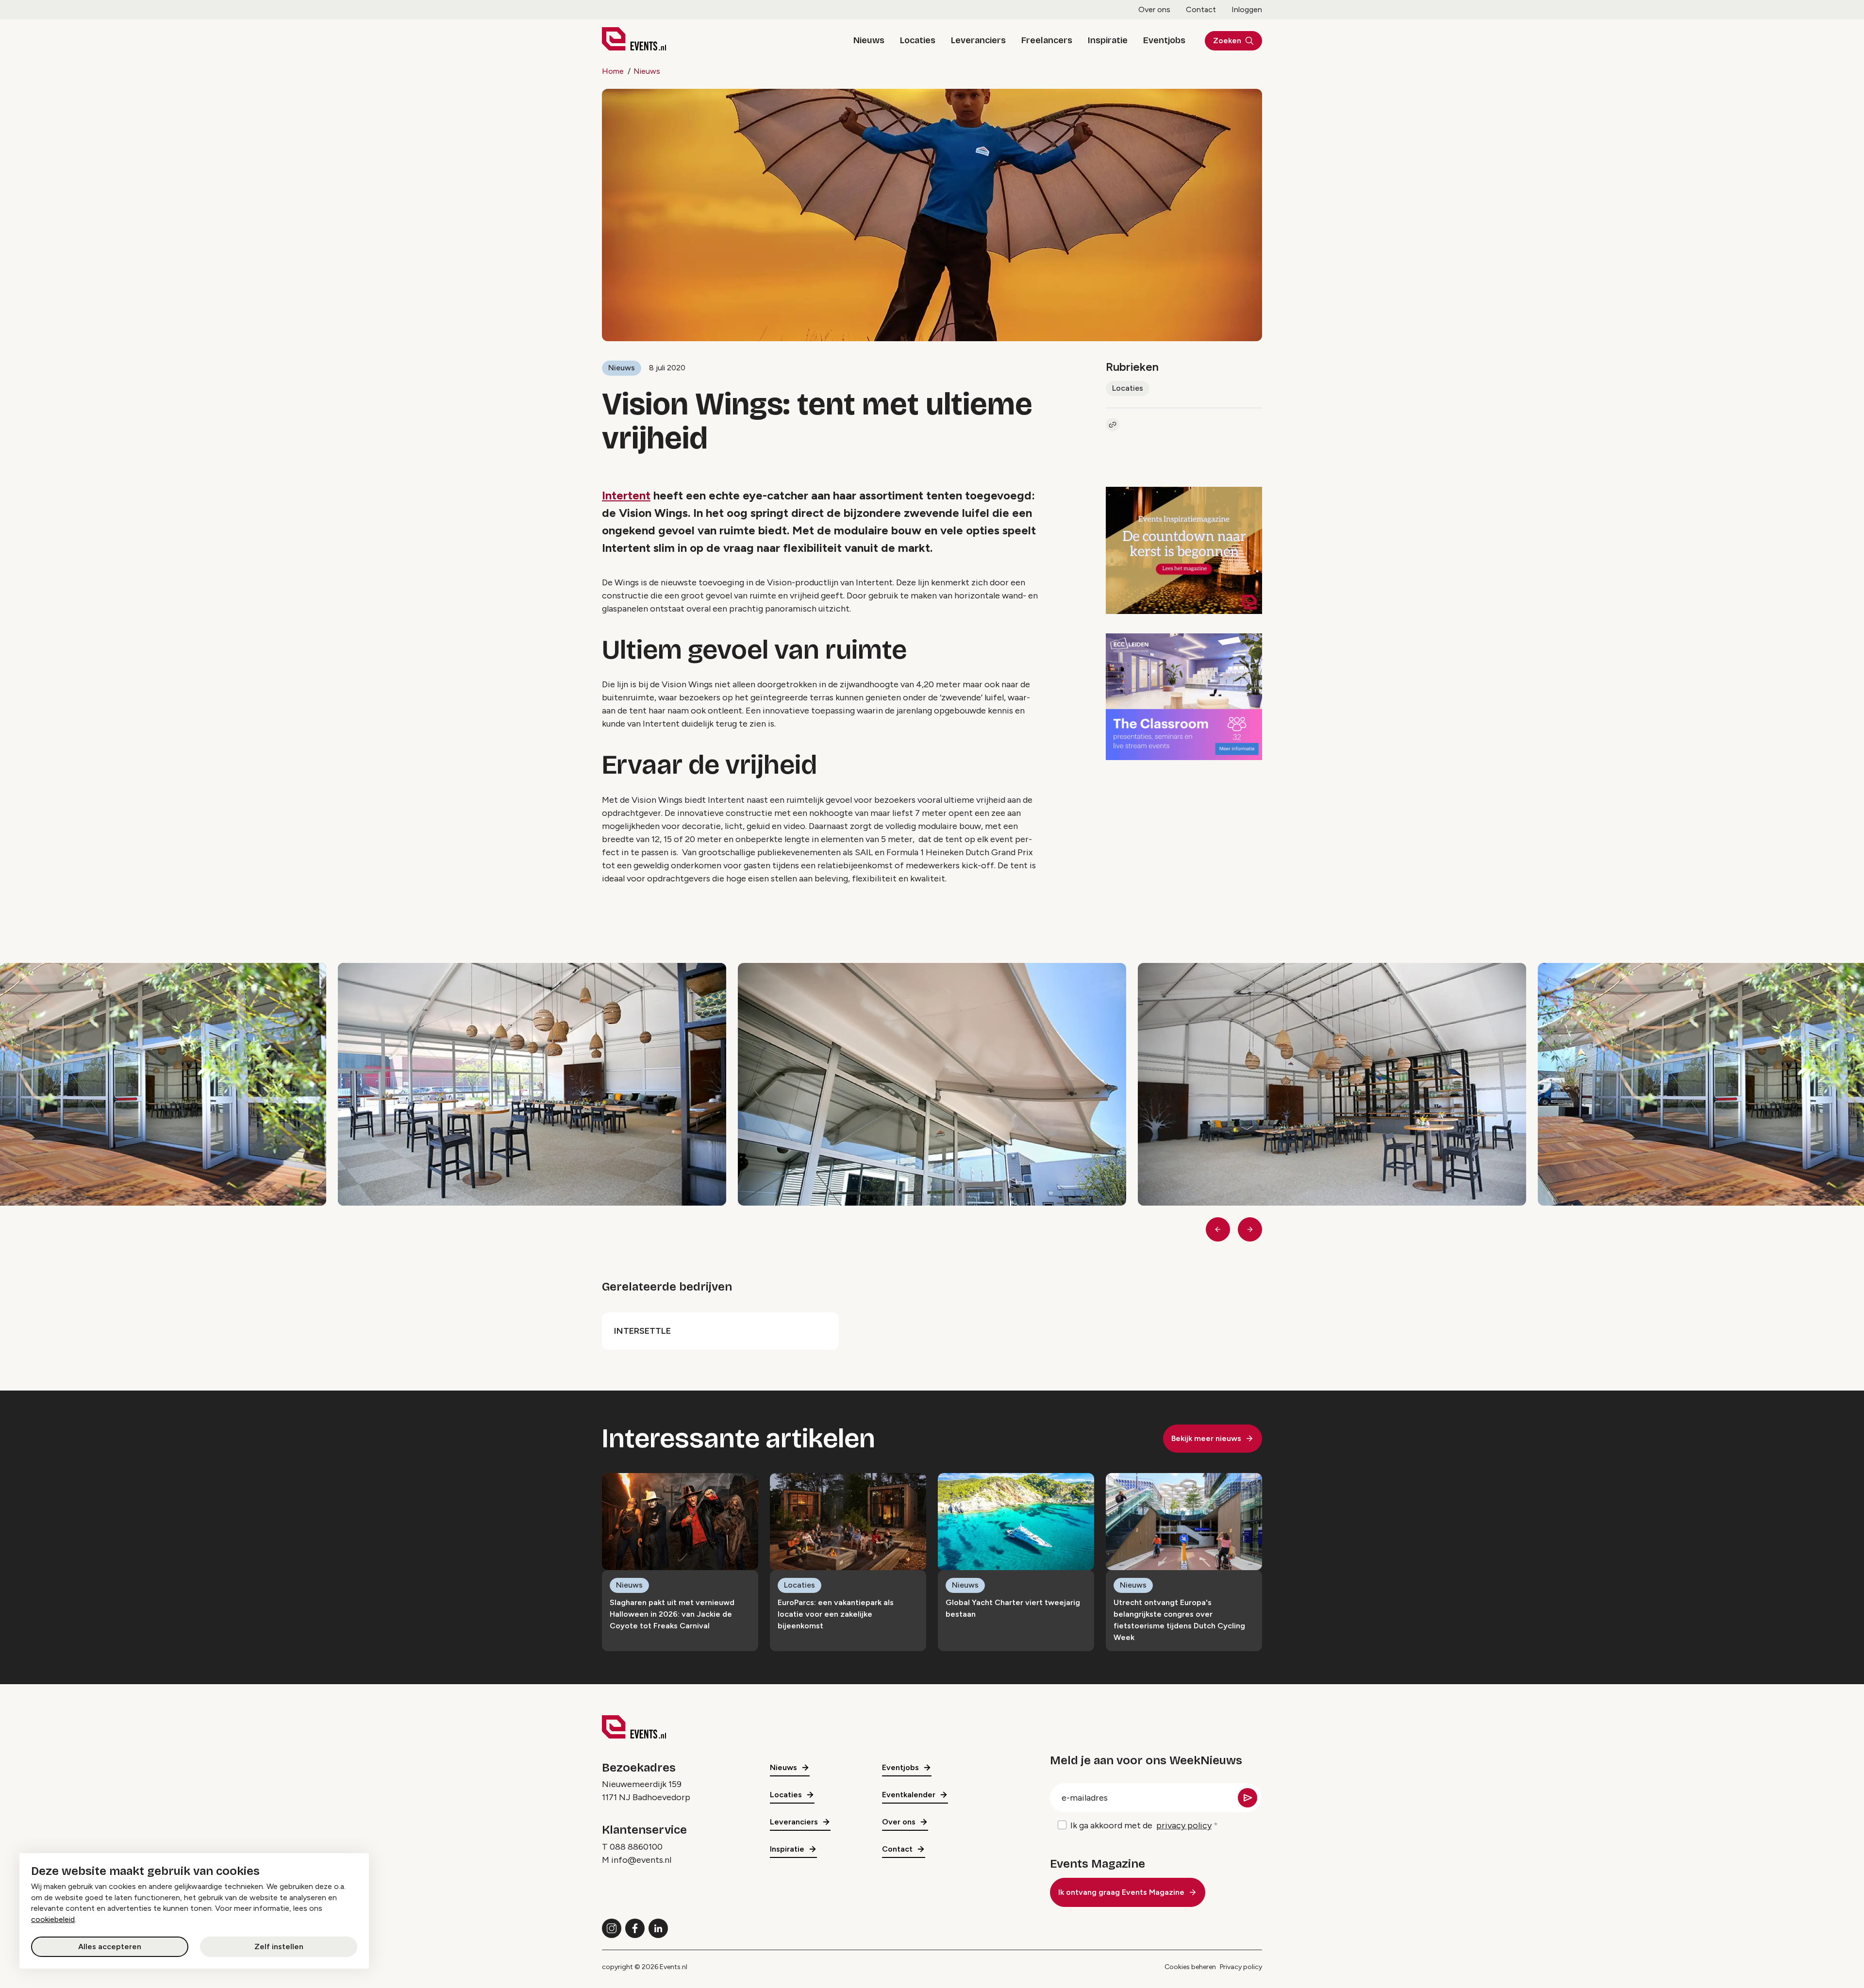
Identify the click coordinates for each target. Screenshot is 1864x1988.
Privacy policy (1241, 1967)
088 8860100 (636, 1847)
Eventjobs (1164, 40)
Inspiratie (1108, 40)
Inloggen (1247, 9)
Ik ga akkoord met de (1141, 1825)
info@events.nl (641, 1860)
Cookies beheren (1190, 1967)
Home (613, 71)
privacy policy (1184, 1825)
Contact (1201, 9)
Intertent (626, 495)
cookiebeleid (53, 1919)
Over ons (1154, 9)
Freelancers (1047, 40)
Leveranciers (978, 40)
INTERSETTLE (642, 1331)
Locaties (918, 40)
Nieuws (869, 40)
